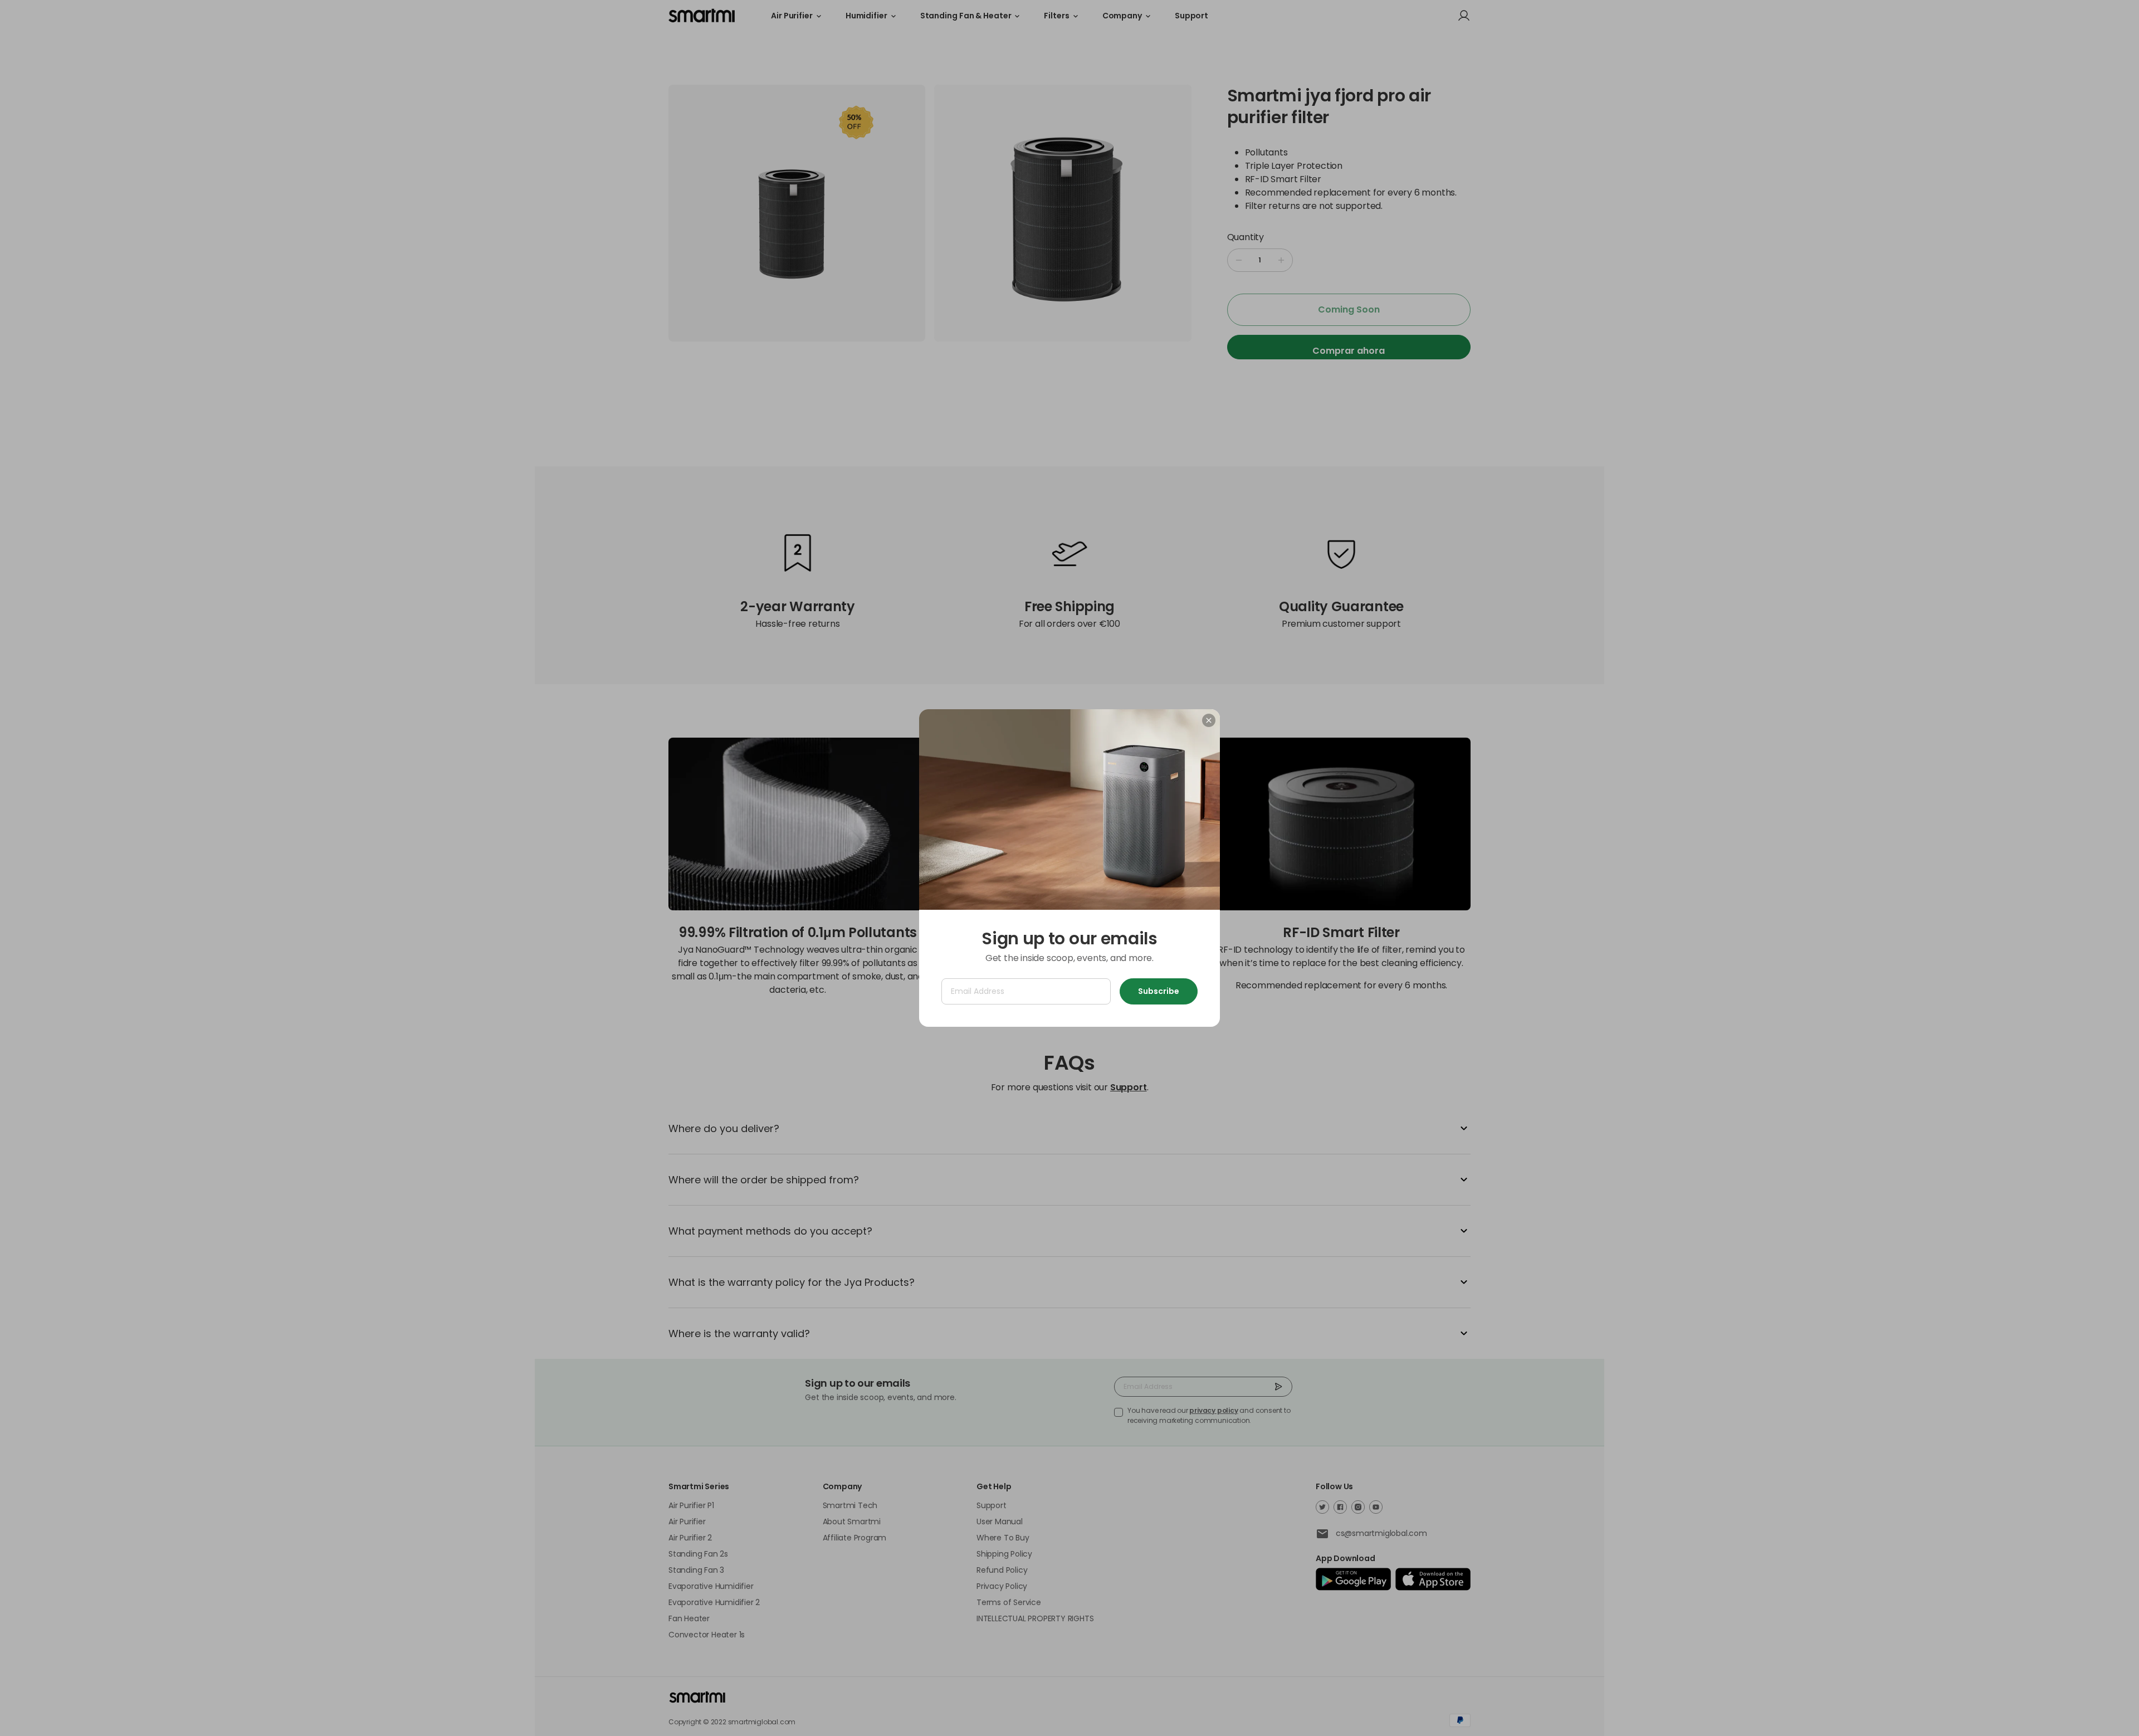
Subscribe (1159, 991)
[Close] (1209, 720)
